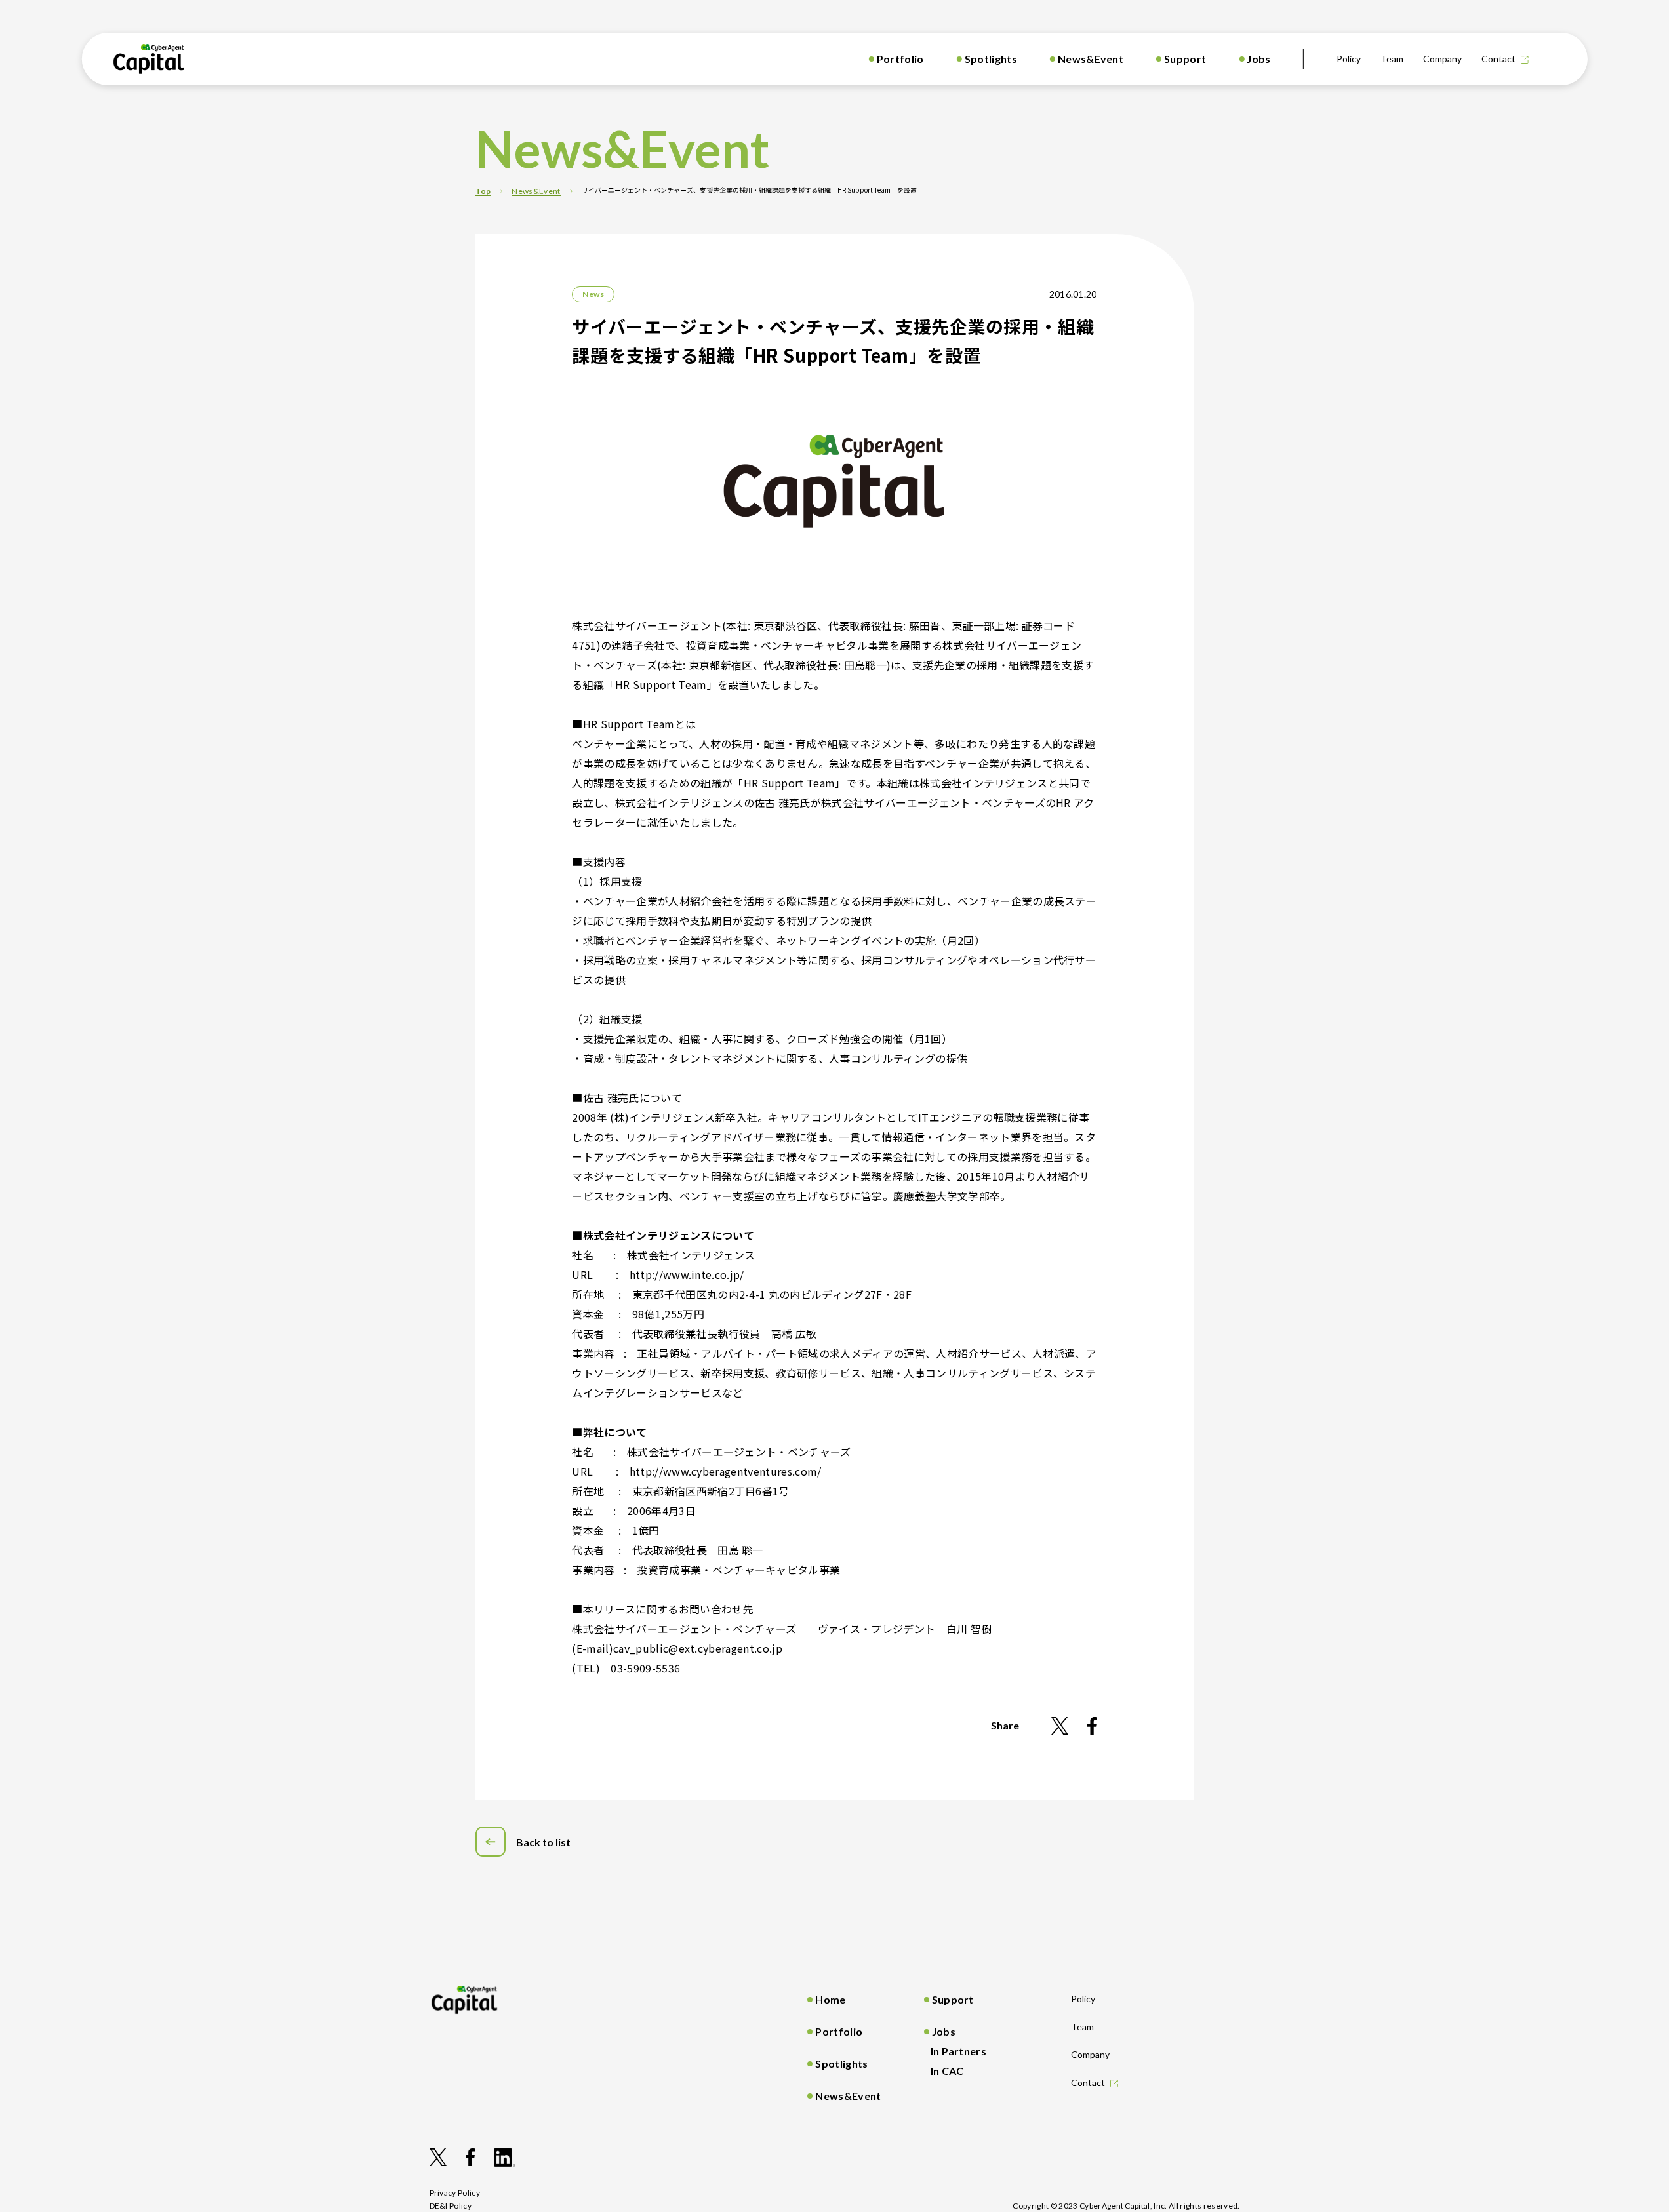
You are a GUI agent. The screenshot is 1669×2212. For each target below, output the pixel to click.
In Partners (959, 2051)
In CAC (947, 2071)
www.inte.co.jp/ (704, 1274)
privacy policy (455, 2193)
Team (1392, 59)
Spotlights (991, 59)
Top (483, 191)
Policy (1349, 59)
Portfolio (900, 59)
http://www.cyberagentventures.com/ (726, 1471)
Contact (1498, 59)
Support (1185, 59)
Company (1442, 59)
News (593, 294)
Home (830, 1999)
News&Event (1091, 59)
